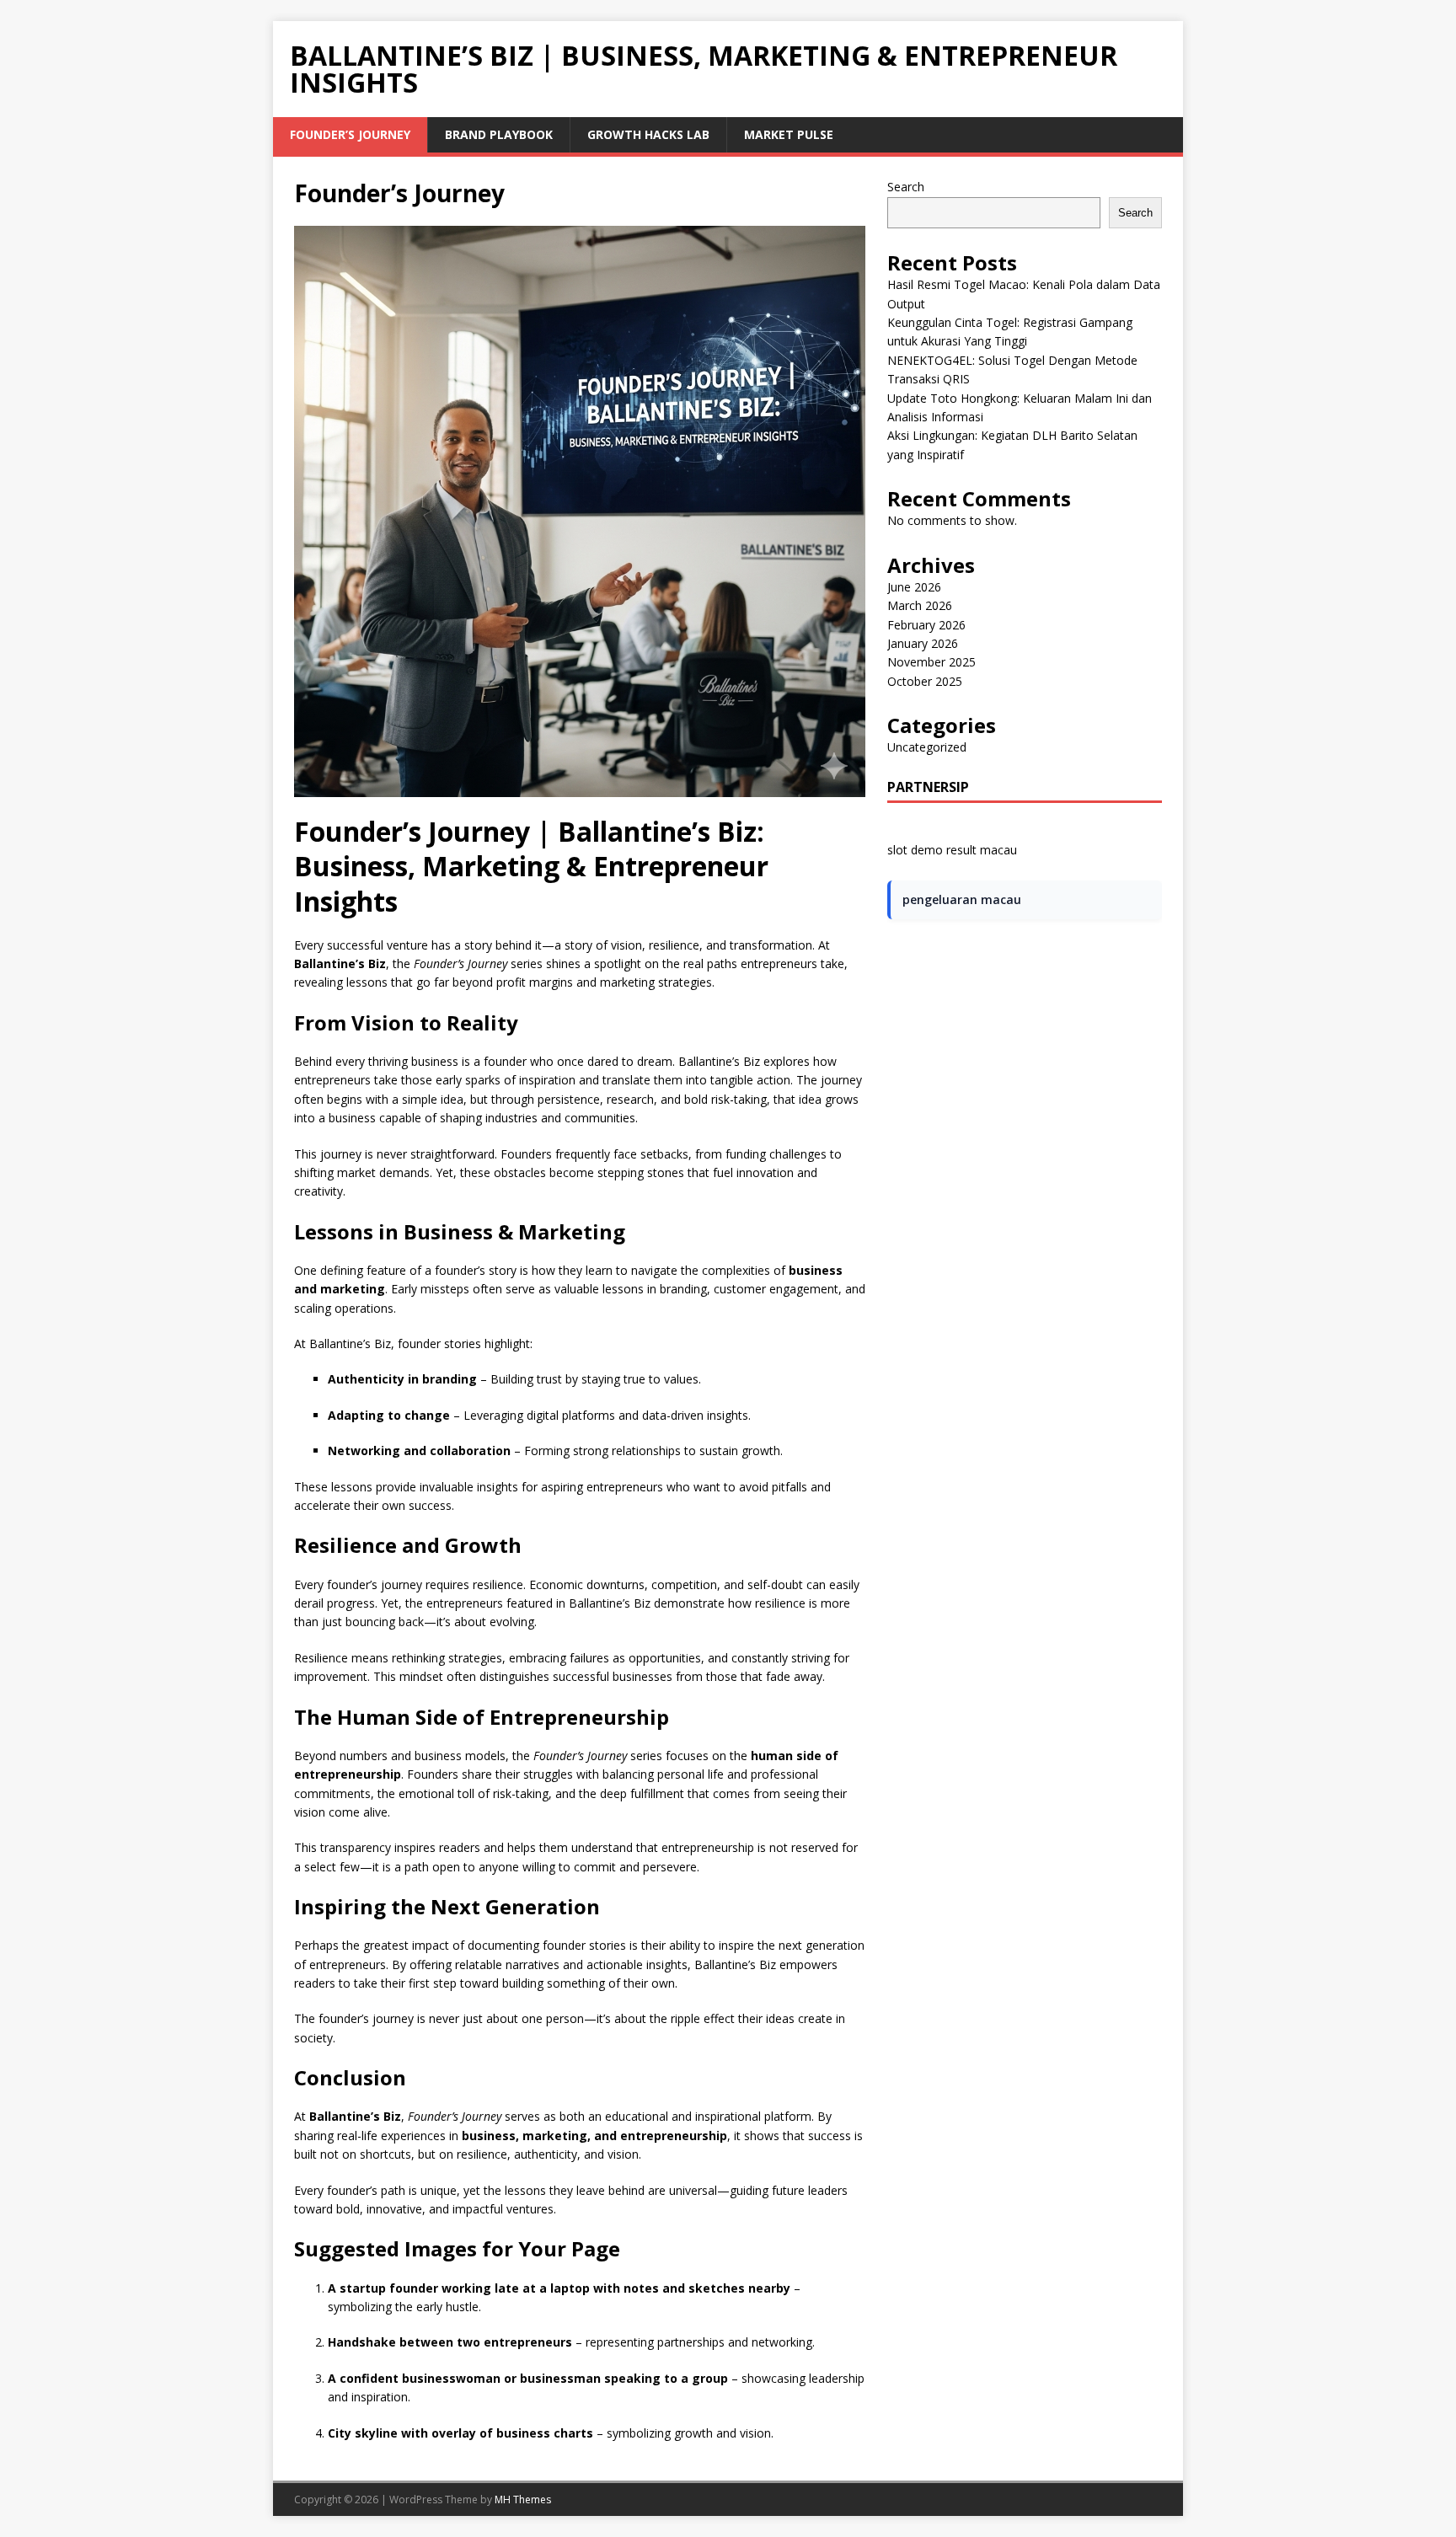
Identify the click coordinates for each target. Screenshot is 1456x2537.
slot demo (915, 850)
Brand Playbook (499, 134)
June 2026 (914, 587)
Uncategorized (927, 747)
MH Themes (523, 2500)
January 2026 (923, 643)
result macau (982, 850)
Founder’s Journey (350, 134)
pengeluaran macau (962, 899)
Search (906, 187)
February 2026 (926, 625)
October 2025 (925, 681)
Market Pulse (789, 134)
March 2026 (920, 605)
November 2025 (931, 662)
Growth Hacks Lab (648, 134)
